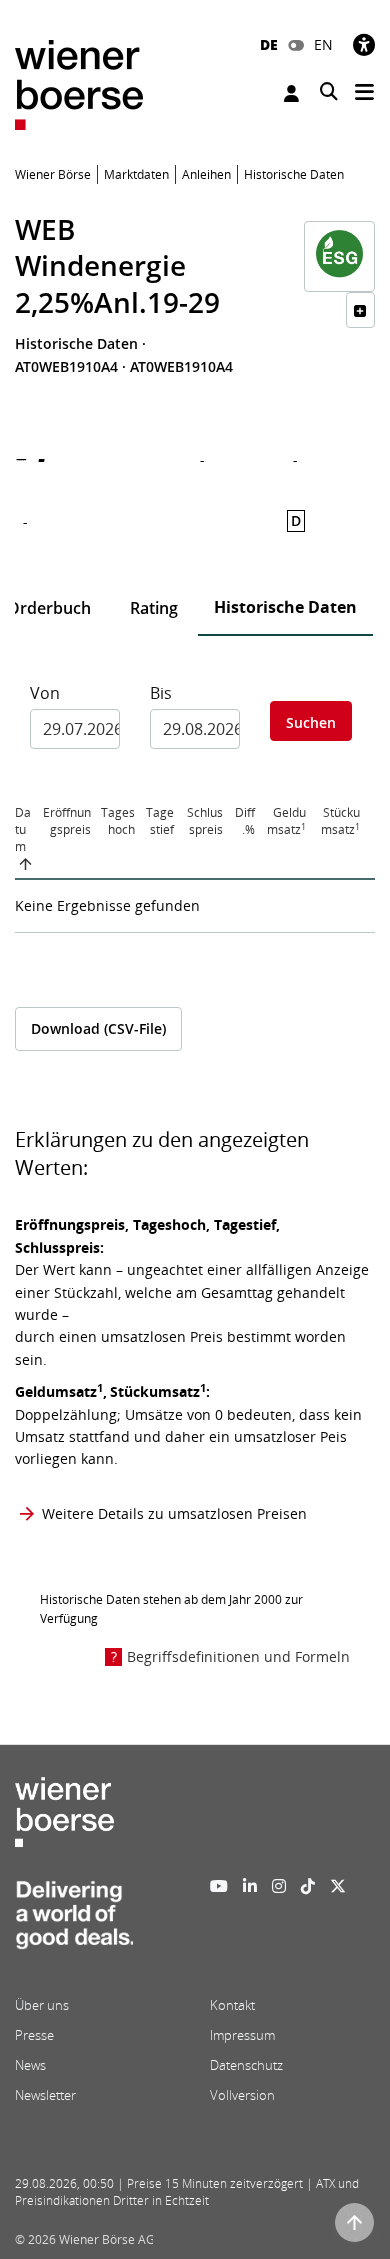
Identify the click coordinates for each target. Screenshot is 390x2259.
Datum (23, 829)
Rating (154, 608)
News (30, 2065)
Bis (161, 693)
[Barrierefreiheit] (364, 44)
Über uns (42, 2005)
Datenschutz (246, 2065)
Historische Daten (285, 607)
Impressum (242, 2035)
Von (45, 693)
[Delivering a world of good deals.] (74, 1920)
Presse (34, 2035)
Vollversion (242, 2095)
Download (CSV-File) (98, 1028)
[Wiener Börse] (79, 83)
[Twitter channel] (338, 1886)
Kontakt (232, 2005)
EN (323, 44)
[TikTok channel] (308, 1886)
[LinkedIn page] (250, 1886)
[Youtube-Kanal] (219, 1886)
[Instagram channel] (279, 1886)
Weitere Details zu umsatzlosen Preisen (174, 1513)
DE (269, 44)
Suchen (311, 722)
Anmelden (294, 93)
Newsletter (45, 2095)
